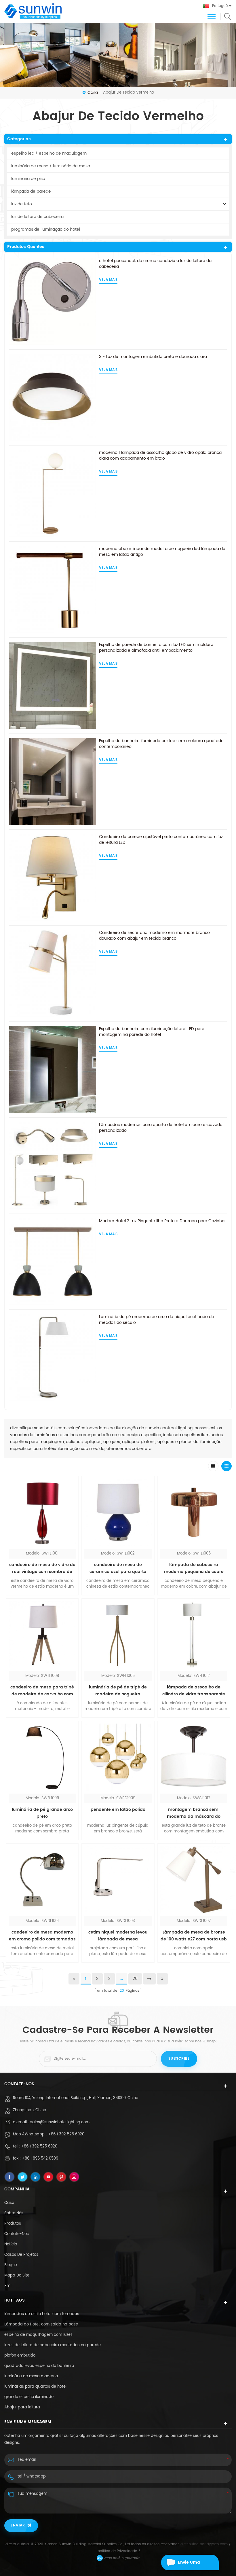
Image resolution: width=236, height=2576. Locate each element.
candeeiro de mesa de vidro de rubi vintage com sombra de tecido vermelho (42, 1568)
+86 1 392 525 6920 (66, 2134)
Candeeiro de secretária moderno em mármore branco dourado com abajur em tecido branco (154, 936)
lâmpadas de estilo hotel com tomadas (42, 2314)
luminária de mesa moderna (31, 2376)
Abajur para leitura (22, 2407)
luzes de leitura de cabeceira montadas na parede (53, 2345)
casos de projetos (21, 2255)
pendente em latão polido (118, 1810)
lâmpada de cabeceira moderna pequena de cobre (194, 1568)
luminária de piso (28, 179)
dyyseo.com (217, 2544)
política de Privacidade (117, 2551)
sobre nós (14, 2213)
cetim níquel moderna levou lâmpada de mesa (118, 1936)
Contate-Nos (17, 2234)
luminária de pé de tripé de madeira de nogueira (118, 1691)
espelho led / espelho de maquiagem (49, 153)
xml (8, 2286)
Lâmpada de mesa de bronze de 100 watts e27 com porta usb (194, 1936)
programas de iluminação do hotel (46, 229)
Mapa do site (17, 2275)
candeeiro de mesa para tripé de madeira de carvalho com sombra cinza (42, 1691)
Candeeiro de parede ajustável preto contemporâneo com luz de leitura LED (161, 840)
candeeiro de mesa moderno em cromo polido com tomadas (42, 1936)
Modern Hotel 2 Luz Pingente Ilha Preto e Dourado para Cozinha (162, 1221)
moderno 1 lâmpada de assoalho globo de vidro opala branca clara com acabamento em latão (160, 456)
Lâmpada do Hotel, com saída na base (41, 2324)
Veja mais (108, 280)
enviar (18, 2525)
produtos (13, 2224)
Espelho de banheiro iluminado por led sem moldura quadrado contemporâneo (161, 744)
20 (135, 1979)
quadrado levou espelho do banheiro (39, 2366)
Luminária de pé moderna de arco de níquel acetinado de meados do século (157, 1320)
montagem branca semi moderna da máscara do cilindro (194, 1813)
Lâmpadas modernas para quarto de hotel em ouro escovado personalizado (161, 1128)
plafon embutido (20, 2356)
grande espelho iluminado (29, 2397)
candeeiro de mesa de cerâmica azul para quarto (118, 1568)
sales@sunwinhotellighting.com (60, 2122)
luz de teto (22, 204)
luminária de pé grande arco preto (42, 1813)
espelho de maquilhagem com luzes (38, 2335)
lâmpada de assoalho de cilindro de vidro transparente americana (194, 1691)
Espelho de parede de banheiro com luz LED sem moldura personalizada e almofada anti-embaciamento (156, 648)
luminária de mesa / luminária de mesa (51, 166)
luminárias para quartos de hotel (35, 2387)
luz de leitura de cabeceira (37, 217)
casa (93, 93)
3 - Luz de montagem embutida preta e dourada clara (153, 357)
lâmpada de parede (31, 191)
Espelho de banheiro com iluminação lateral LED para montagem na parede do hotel (152, 1032)
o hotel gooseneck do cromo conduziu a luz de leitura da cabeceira (155, 264)
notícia (11, 2244)
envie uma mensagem (190, 2565)
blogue (11, 2265)
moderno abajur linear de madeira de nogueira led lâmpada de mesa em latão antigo (162, 552)
